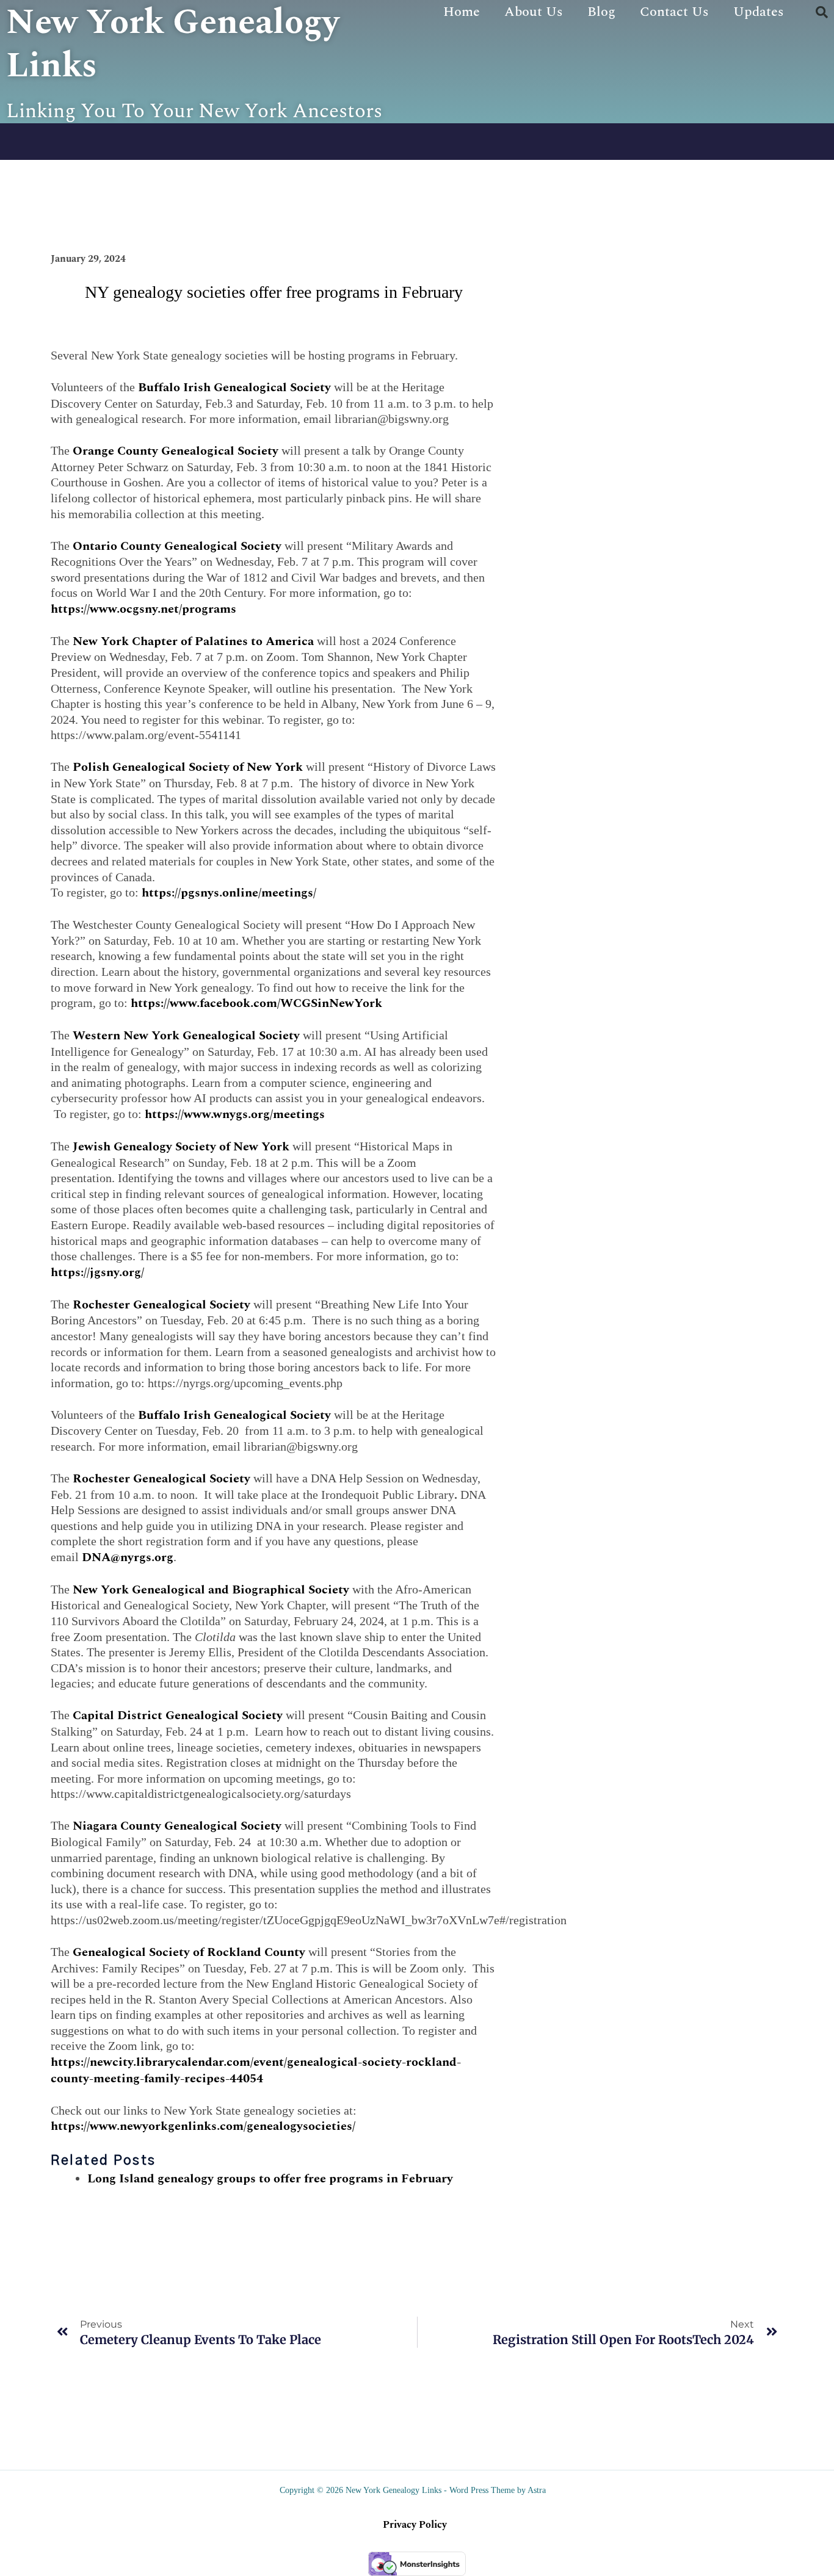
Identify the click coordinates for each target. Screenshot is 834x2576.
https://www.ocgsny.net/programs (143, 609)
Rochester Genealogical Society (161, 1305)
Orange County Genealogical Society (176, 451)
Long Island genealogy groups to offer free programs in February (270, 2179)
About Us (534, 12)
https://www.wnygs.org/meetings (235, 1114)
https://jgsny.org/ (97, 1272)
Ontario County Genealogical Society (177, 546)
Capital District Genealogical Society (178, 1716)
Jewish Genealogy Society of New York (181, 1147)
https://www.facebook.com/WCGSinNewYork (256, 1003)
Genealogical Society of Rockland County (189, 1952)
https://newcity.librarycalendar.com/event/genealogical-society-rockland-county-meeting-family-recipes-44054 (256, 2070)
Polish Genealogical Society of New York (188, 767)
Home (462, 12)
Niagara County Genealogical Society (177, 1826)
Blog (601, 12)
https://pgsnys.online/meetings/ (229, 893)
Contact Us (674, 12)
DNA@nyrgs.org (128, 1557)
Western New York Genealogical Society (186, 1036)
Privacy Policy (415, 2525)
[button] (822, 12)
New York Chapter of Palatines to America (193, 641)
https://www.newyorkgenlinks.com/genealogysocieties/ (203, 2126)
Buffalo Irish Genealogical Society (234, 388)
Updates (759, 12)
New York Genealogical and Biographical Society (211, 1590)
